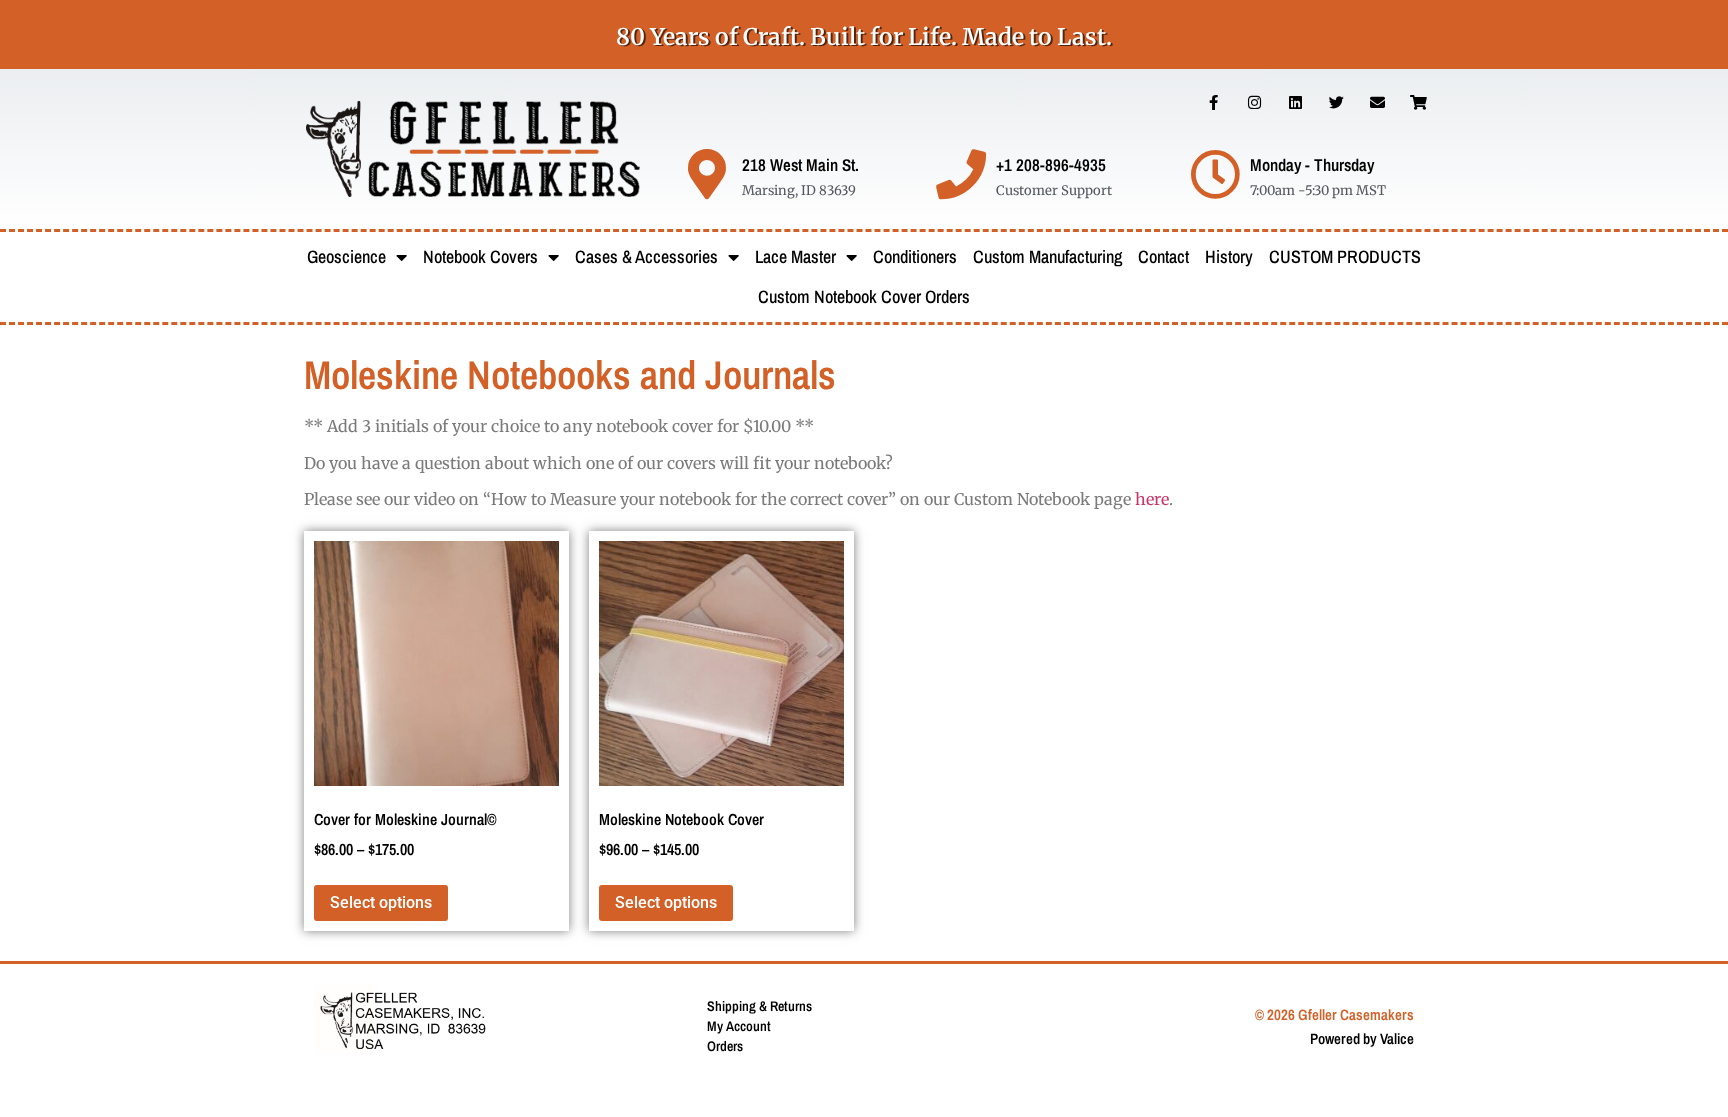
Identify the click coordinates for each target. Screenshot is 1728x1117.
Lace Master (795, 256)
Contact (1163, 256)
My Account (739, 1026)
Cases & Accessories (646, 256)
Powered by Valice (1362, 1038)
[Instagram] (1255, 102)
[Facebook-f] (1214, 102)
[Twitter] (1337, 102)
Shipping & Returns (759, 1006)
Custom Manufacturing (1047, 256)
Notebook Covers (480, 256)
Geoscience (346, 256)
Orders (725, 1046)
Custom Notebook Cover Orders (864, 296)
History (1229, 256)
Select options (381, 902)
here (1152, 499)
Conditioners (915, 256)
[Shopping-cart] (1419, 102)
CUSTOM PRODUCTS (1345, 256)
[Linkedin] (1296, 102)
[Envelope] (1378, 102)
